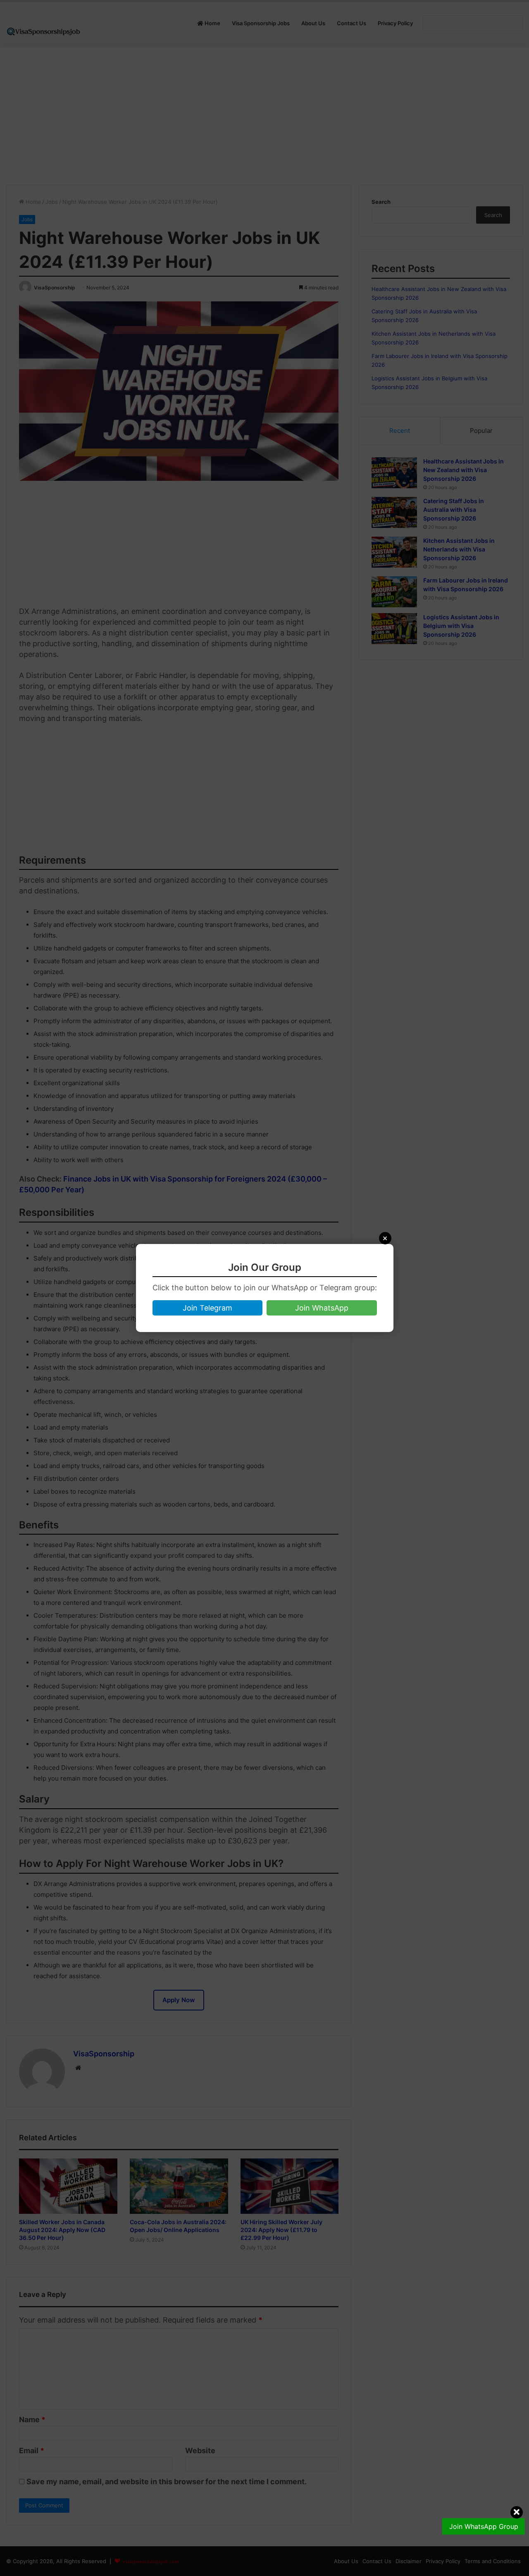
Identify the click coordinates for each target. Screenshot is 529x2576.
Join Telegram (207, 1308)
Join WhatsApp (322, 1308)
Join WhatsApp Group (484, 2526)
